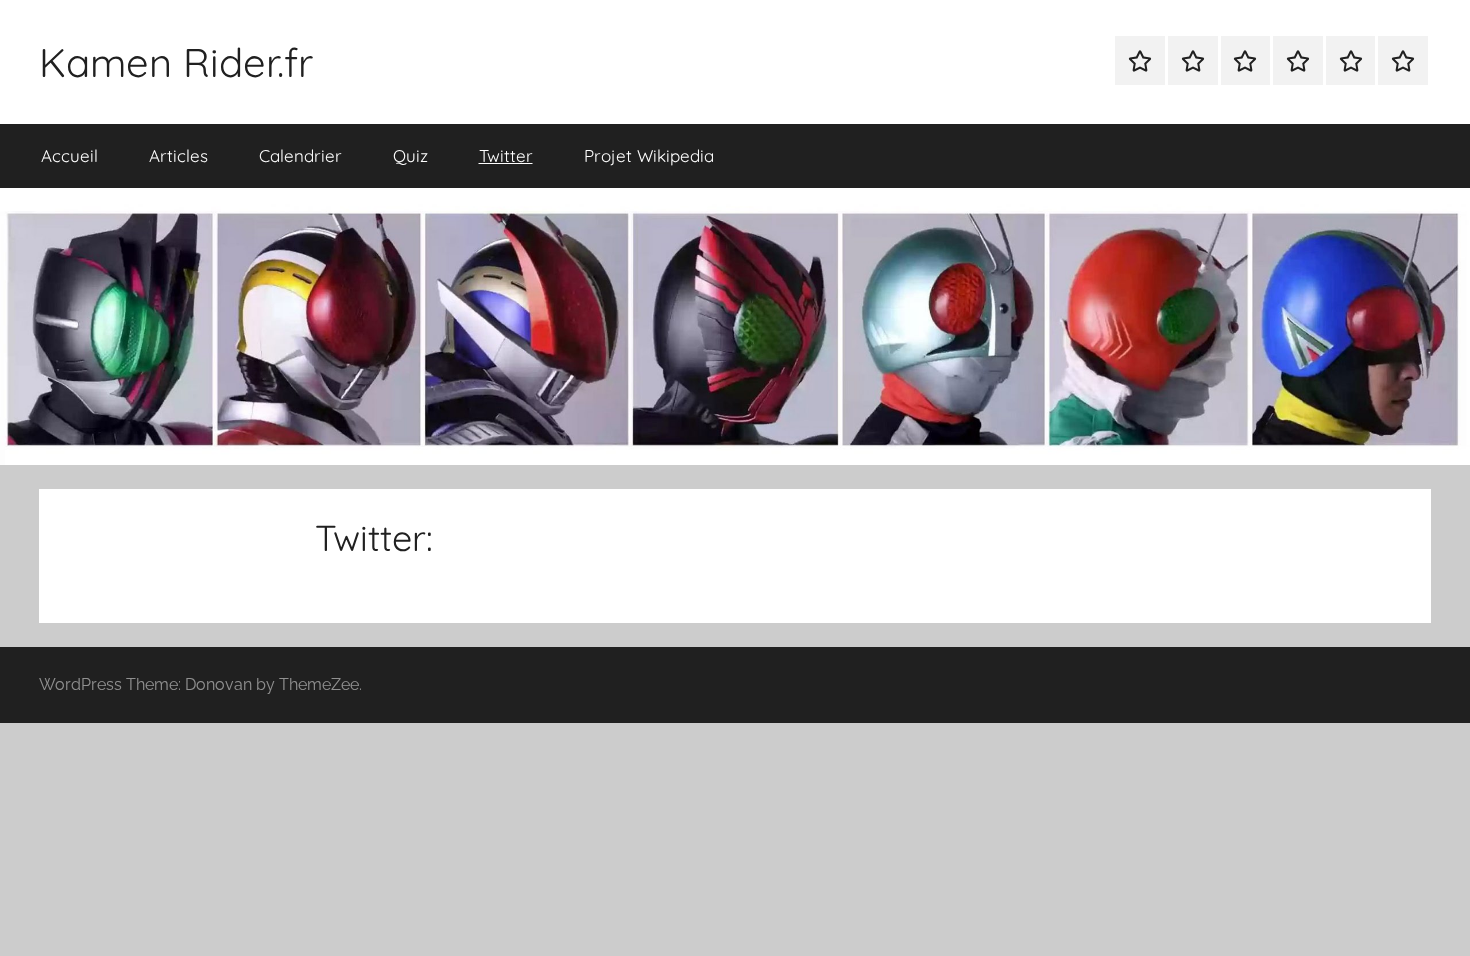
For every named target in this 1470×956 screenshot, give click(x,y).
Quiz (410, 155)
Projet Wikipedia (649, 155)
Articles (178, 155)
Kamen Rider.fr (176, 62)
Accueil (69, 155)
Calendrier (300, 155)
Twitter (506, 155)
